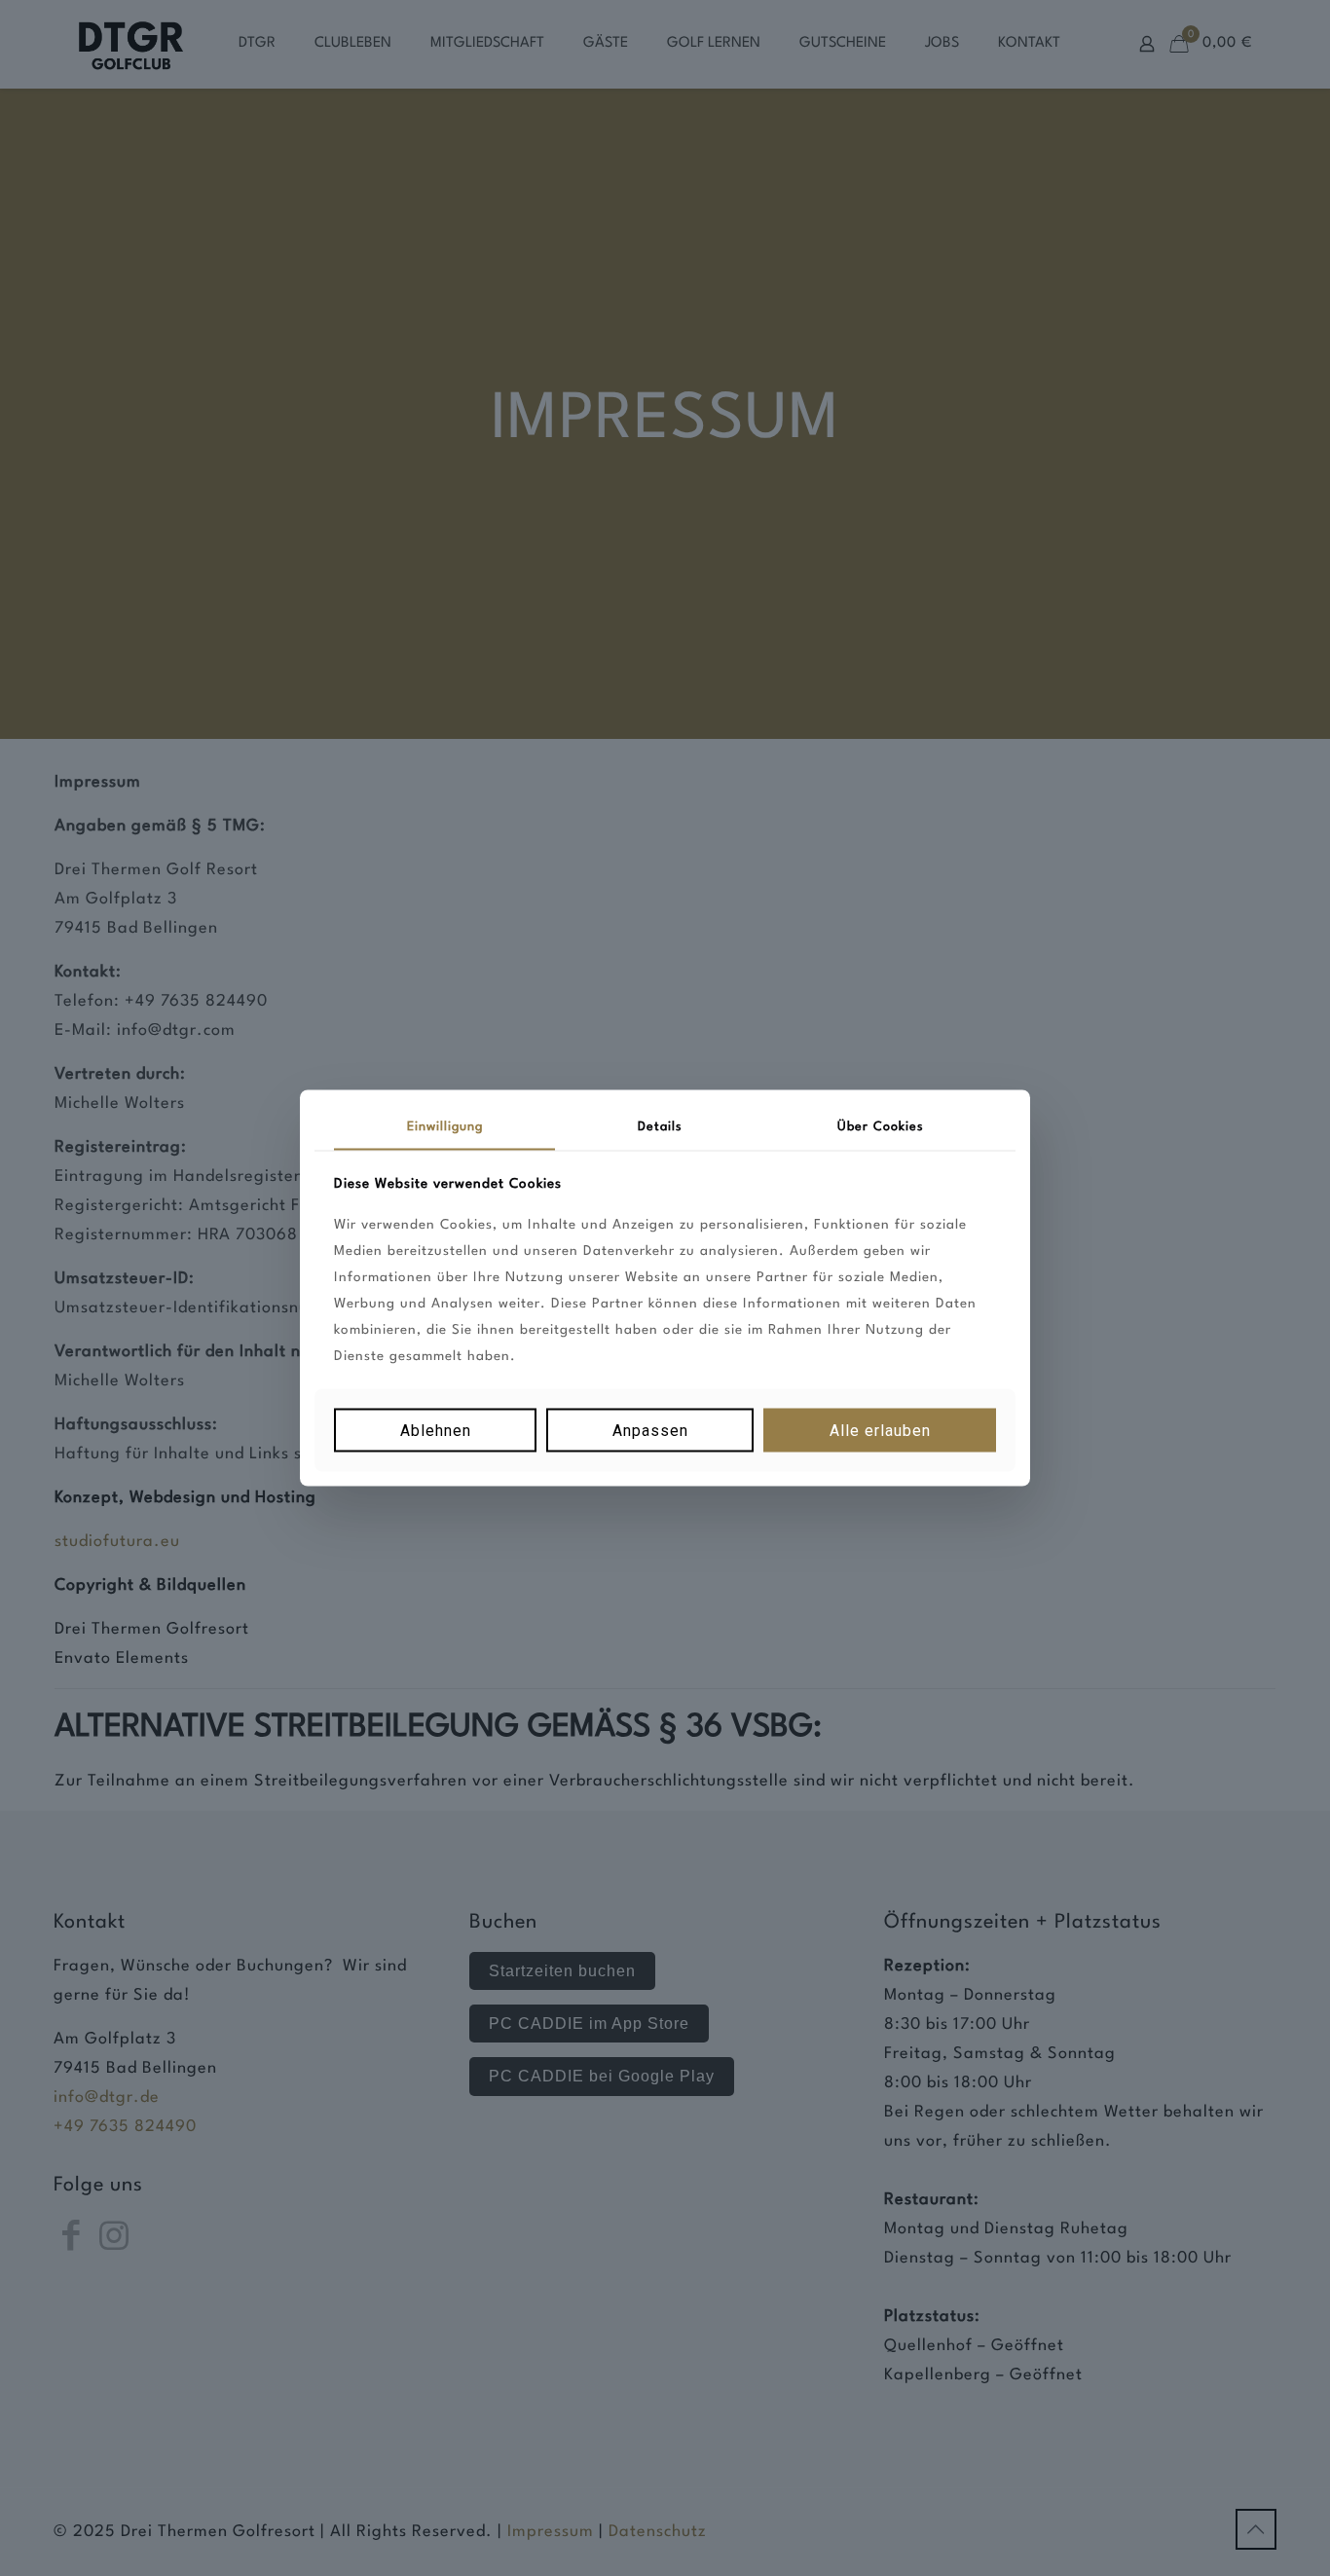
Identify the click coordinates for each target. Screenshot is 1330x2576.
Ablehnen (436, 1430)
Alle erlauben (880, 1430)
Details (660, 1127)
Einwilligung (445, 1127)
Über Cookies (881, 1127)
